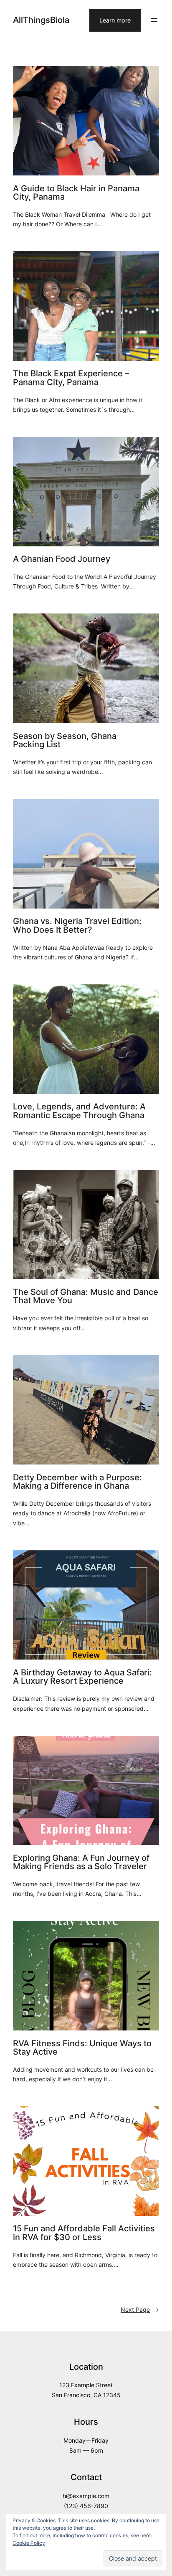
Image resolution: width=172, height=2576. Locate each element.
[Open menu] (154, 20)
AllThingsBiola (41, 20)
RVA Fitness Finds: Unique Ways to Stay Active (82, 2048)
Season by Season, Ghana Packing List (65, 740)
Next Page (140, 2309)
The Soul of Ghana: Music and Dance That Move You (86, 1296)
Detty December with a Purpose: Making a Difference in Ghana (77, 1482)
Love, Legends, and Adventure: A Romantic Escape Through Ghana (79, 1111)
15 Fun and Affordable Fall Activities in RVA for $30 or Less (84, 2233)
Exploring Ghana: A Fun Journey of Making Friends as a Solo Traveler (81, 1862)
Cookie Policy (29, 2543)
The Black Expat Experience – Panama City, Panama (71, 378)
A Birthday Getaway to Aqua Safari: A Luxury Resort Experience (82, 1677)
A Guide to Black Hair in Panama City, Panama (76, 193)
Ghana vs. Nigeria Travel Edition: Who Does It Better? (77, 925)
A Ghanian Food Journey (62, 559)
